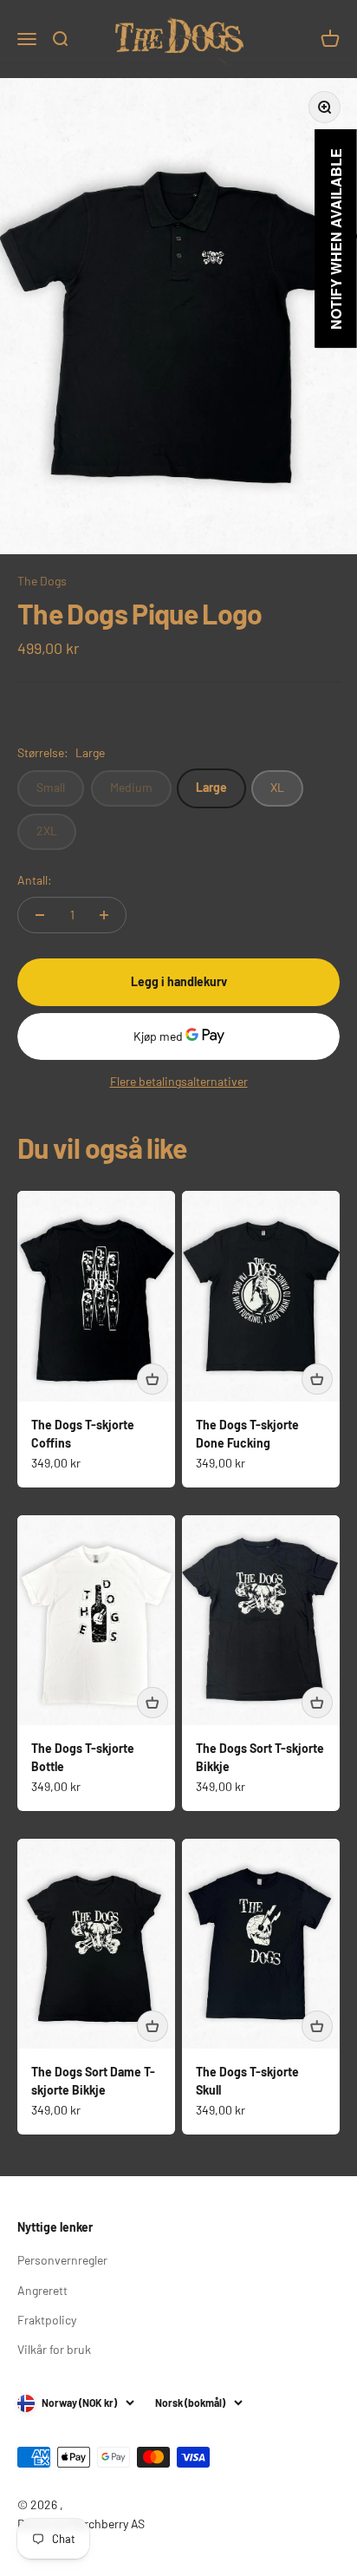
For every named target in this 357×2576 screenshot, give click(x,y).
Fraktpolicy (47, 2320)
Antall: (35, 880)
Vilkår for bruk (54, 2349)
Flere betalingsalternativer (179, 1081)
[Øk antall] (104, 915)
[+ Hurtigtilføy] (153, 1379)
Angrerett (42, 2290)
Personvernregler (62, 2260)
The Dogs (42, 581)
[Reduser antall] (40, 915)
